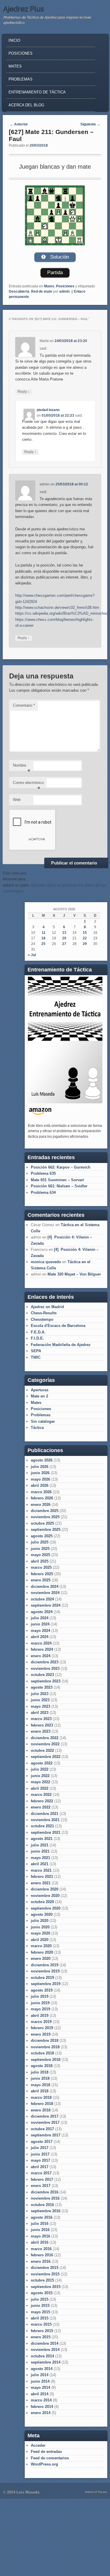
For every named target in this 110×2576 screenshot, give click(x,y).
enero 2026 (41, 1505)
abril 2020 (40, 1940)
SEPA (36, 1351)
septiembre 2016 (46, 2211)
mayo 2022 (40, 1782)
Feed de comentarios (50, 2458)
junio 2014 (40, 2381)
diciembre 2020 (45, 1889)
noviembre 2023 (45, 1669)
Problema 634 (43, 1193)
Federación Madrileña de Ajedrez (61, 1345)
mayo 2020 (40, 1933)
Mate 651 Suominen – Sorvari (57, 1180)
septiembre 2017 (46, 2135)
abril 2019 (40, 2016)
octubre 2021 (42, 1826)
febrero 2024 (42, 1649)
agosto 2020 (42, 1914)
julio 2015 (40, 2299)
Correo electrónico (28, 784)
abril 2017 (40, 2167)
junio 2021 (40, 1851)
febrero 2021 (42, 1877)
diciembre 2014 (45, 2343)
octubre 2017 (42, 2129)
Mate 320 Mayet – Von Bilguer (74, 1274)
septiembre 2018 (46, 2060)
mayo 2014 (40, 2388)
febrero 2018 (42, 2104)
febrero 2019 (42, 2028)
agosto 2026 (42, 1460)
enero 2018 (41, 2110)
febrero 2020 (42, 1952)
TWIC (36, 1357)
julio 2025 (40, 1542)
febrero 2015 (42, 2331)
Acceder (38, 2445)
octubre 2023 (42, 1675)
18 (43, 938)
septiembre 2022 (46, 1757)
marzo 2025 (41, 1567)
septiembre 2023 (46, 1681)
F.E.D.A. (38, 1332)
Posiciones (21, 53)
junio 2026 (40, 1473)
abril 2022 (40, 1788)
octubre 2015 (42, 2280)
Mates (15, 66)
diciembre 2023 (45, 1662)
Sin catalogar (43, 1421)
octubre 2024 (42, 1599)
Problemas (21, 79)
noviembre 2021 (45, 1820)
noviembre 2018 (45, 2047)
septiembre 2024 (46, 1605)
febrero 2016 (42, 2255)
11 (44, 933)
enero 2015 (41, 2337)
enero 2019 (41, 2034)
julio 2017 (40, 2148)
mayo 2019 (40, 2009)
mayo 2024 (40, 1631)
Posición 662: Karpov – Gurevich (61, 1167)
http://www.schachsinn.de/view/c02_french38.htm (57, 607)
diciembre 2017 (45, 2116)
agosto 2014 (42, 2369)
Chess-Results (44, 1313)
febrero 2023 (42, 1725)
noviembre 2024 (45, 1593)
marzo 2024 (41, 1643)
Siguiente (90, 124)
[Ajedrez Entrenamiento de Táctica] (65, 1102)
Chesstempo (42, 1319)
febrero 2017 (42, 2179)
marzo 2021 (41, 1870)
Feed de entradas (46, 2452)
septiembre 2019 (46, 1984)
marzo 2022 (41, 1795)
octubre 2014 (42, 2356)
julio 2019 (40, 1996)
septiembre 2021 (46, 1832)
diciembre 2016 (45, 2192)
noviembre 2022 (45, 1744)
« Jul (32, 955)
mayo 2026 (40, 1479)
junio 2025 (40, 1549)
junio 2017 (40, 2154)
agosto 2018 (42, 2066)
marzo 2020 (41, 1946)
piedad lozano (48, 410)
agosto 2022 (42, 1763)
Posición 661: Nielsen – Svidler (59, 1186)
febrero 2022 (42, 1801)
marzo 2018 (41, 2097)
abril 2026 (40, 1485)
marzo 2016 (41, 2249)
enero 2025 (41, 1580)
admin (64, 291)
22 (85, 938)
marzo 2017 (41, 2173)
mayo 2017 (40, 2160)
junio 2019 (40, 2003)
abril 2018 (40, 2091)
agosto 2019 (42, 1990)
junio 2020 (40, 1927)
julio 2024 (40, 1618)
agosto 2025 (42, 1536)
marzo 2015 (41, 2324)
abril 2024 (40, 1637)
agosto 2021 (42, 1839)
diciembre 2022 (45, 1738)
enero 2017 (41, 2186)
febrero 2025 (42, 1574)
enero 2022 (41, 1807)
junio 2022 (40, 1776)
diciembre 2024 (45, 1587)
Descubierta (19, 291)
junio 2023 (40, 1700)
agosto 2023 (42, 1687)
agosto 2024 (42, 1612)
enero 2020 (41, 1959)
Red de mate (42, 291)
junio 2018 (40, 2078)
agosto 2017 (42, 2142)
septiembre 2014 (46, 2362)
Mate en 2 (39, 1396)
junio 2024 (40, 1624)
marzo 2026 (41, 1492)
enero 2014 (41, 2413)
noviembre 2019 (45, 1971)
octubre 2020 (42, 1902)
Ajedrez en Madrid (47, 1307)
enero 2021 (41, 1883)
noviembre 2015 (45, 2274)
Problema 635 (43, 1173)
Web (17, 800)
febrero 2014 (42, 2407)
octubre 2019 (42, 1978)
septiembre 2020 (46, 1908)
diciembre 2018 (45, 2040)
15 (85, 933)
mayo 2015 (40, 2312)
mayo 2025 (40, 1555)
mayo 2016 (40, 2236)
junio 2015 (40, 2306)
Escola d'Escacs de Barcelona (58, 1326)
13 (64, 933)
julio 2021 (40, 1845)
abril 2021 (40, 1864)
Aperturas (40, 1390)
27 (64, 944)
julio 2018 (40, 2072)
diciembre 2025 (45, 1511)
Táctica (37, 1428)
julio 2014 (40, 2375)
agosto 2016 (42, 2217)
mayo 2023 (40, 1706)
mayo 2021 (40, 1858)
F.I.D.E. (37, 1338)
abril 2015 (40, 2318)
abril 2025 (40, 1561)
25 (43, 944)
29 (85, 944)
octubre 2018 (42, 2053)
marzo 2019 (41, 2022)
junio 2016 (40, 2230)
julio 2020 (40, 1921)
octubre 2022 (42, 1750)
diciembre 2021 (45, 1814)
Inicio (14, 40)
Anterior (19, 124)
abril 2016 (40, 2242)
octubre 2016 (42, 2205)
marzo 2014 (41, 2400)
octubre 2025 (42, 1523)
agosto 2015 (42, 2293)
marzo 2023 (41, 1719)
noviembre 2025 (45, 1517)
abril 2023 (40, 1713)
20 (64, 938)
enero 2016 (41, 2261)
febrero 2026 (42, 1498)
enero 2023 (41, 1731)
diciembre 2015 (45, 2268)
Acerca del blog (26, 105)
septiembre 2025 (46, 1530)
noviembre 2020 (45, 1896)
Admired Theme (96, 2492)
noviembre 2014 (45, 2350)
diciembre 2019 (45, 1965)
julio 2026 (40, 1467)
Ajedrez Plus (24, 9)
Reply (24, 392)
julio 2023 (40, 1694)
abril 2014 (40, 2394)
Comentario (24, 705)
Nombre (22, 767)
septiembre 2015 (46, 2287)
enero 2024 (41, 1656)
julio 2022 (40, 1769)
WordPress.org (44, 2464)
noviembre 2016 (45, 2198)
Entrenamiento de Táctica (37, 92)
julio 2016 (40, 2224)
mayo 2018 (40, 2085)
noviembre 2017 (45, 2122)
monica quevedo (46, 1262)
